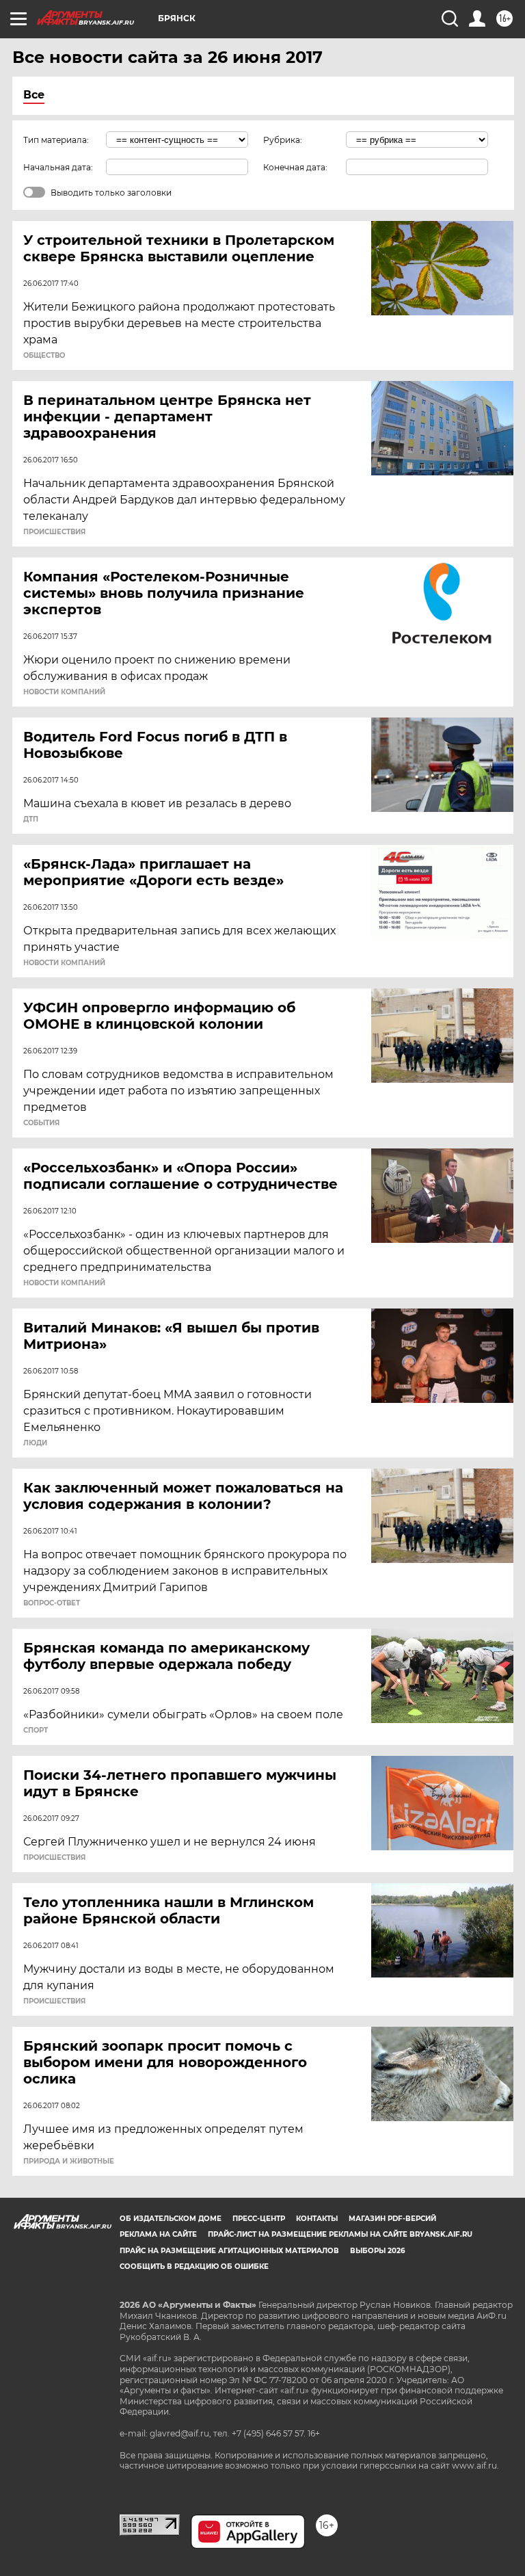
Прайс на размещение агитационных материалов (229, 2251)
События (41, 1123)
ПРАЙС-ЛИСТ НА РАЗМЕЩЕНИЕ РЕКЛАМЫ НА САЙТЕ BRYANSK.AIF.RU (340, 2234)
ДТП (31, 819)
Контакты (317, 2219)
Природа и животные (69, 2161)
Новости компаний (64, 692)
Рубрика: (283, 140)
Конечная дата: (295, 167)
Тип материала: (56, 140)
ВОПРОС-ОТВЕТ (52, 1603)
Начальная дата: (58, 167)
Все (34, 95)
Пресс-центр (259, 2219)
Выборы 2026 (377, 2251)
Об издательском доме (171, 2219)
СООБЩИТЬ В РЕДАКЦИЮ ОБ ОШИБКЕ (194, 2266)
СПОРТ (36, 1731)
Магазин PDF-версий (392, 2219)
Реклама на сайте (158, 2234)
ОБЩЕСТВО (44, 356)
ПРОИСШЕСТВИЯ (54, 532)
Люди (35, 1443)
